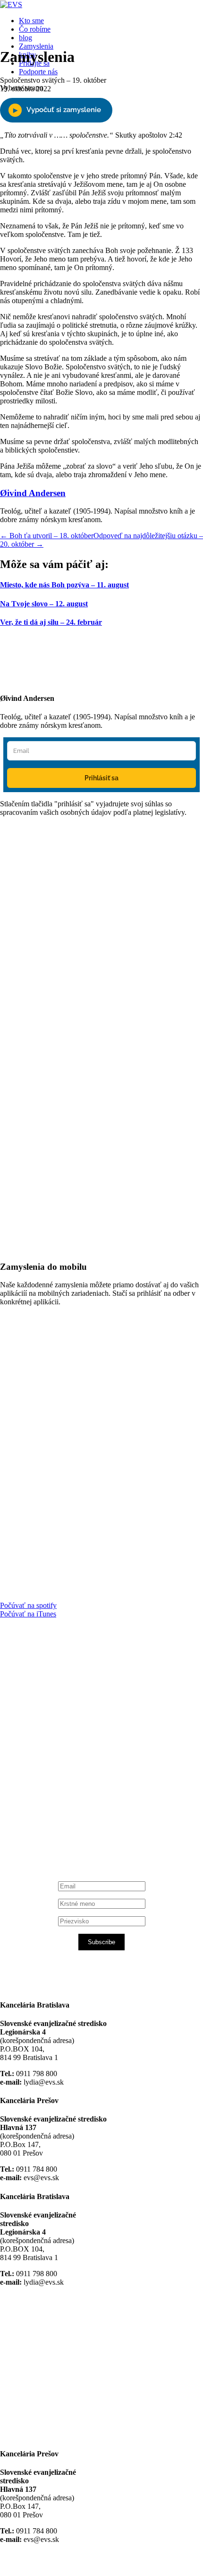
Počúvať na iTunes (28, 1614)
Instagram (48, 1812)
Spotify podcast (57, 1821)
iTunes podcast (57, 1829)
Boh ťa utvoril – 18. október (47, 536)
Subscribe (101, 1942)
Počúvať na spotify (28, 1605)
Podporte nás (38, 72)
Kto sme (31, 21)
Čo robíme (35, 29)
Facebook (48, 1739)
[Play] (56, 110)
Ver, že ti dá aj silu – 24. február (51, 622)
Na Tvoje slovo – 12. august (44, 604)
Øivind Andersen (33, 493)
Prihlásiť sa (101, 778)
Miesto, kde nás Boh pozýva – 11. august (64, 585)
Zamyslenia (36, 46)
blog (25, 38)
